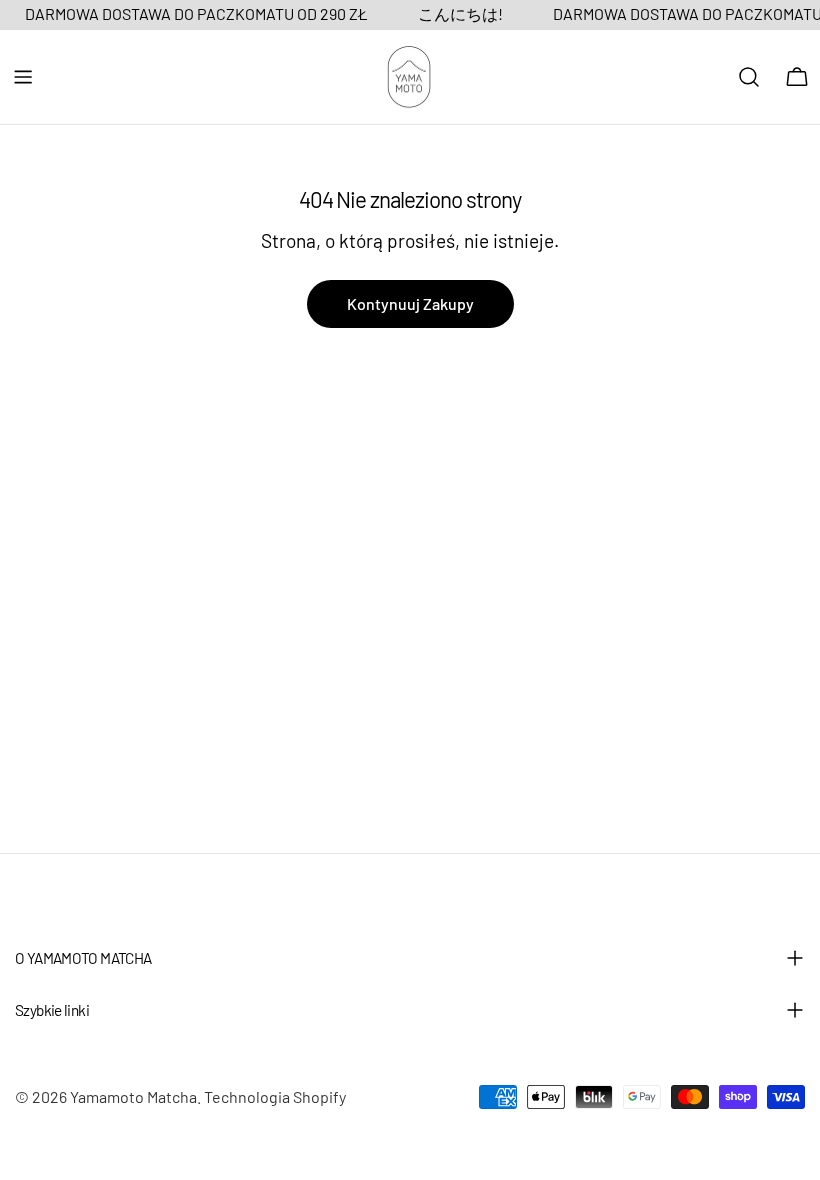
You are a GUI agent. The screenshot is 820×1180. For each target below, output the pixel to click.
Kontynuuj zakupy (410, 303)
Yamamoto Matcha (133, 1096)
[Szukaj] (749, 77)
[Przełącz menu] (23, 77)
